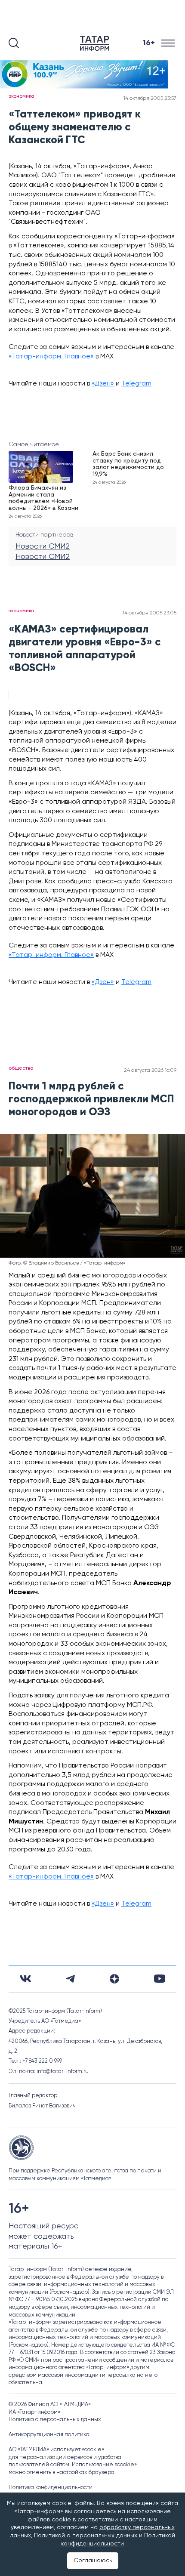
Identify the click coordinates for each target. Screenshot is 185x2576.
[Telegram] (70, 1979)
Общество (21, 1068)
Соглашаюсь (93, 2561)
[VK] (25, 1979)
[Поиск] (14, 43)
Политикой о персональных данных (86, 2536)
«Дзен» (103, 384)
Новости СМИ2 (43, 546)
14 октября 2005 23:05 (150, 613)
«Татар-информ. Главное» (51, 357)
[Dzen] (114, 1979)
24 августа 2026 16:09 (150, 1071)
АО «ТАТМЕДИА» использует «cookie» (56, 2450)
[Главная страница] (96, 43)
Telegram (136, 384)
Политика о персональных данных (55, 2420)
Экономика (22, 96)
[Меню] (169, 43)
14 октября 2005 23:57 (150, 99)
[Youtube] (160, 1979)
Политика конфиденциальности (51, 2488)
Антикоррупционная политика (49, 2435)
